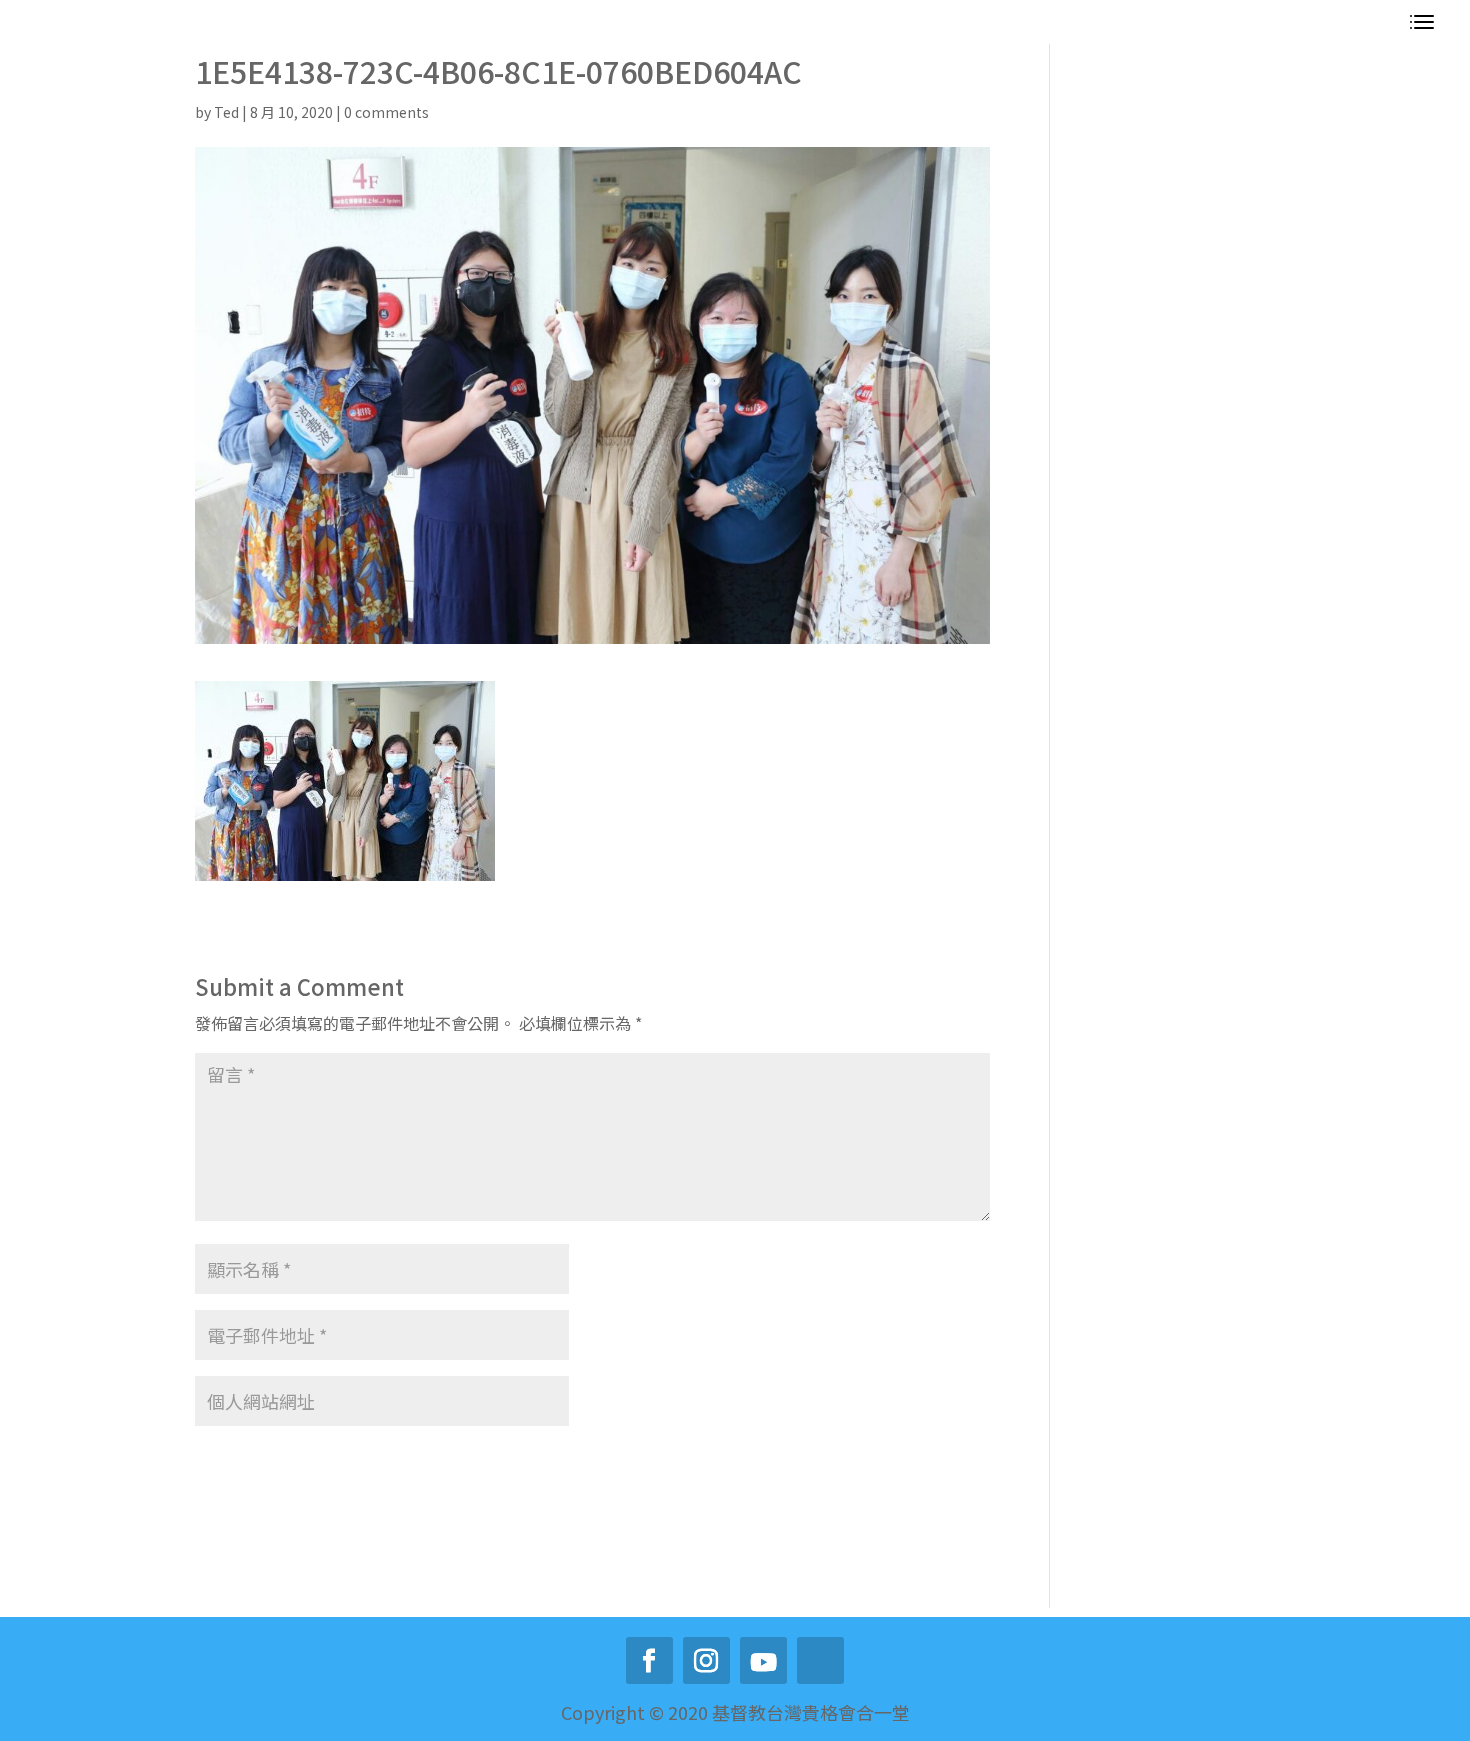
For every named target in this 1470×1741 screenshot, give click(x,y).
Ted (226, 112)
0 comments (386, 112)
